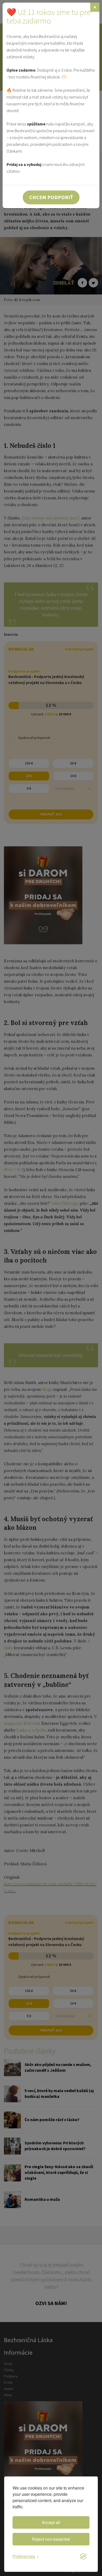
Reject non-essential (51, 2539)
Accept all (51, 2522)
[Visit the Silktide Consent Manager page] (83, 2557)
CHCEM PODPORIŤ (51, 197)
